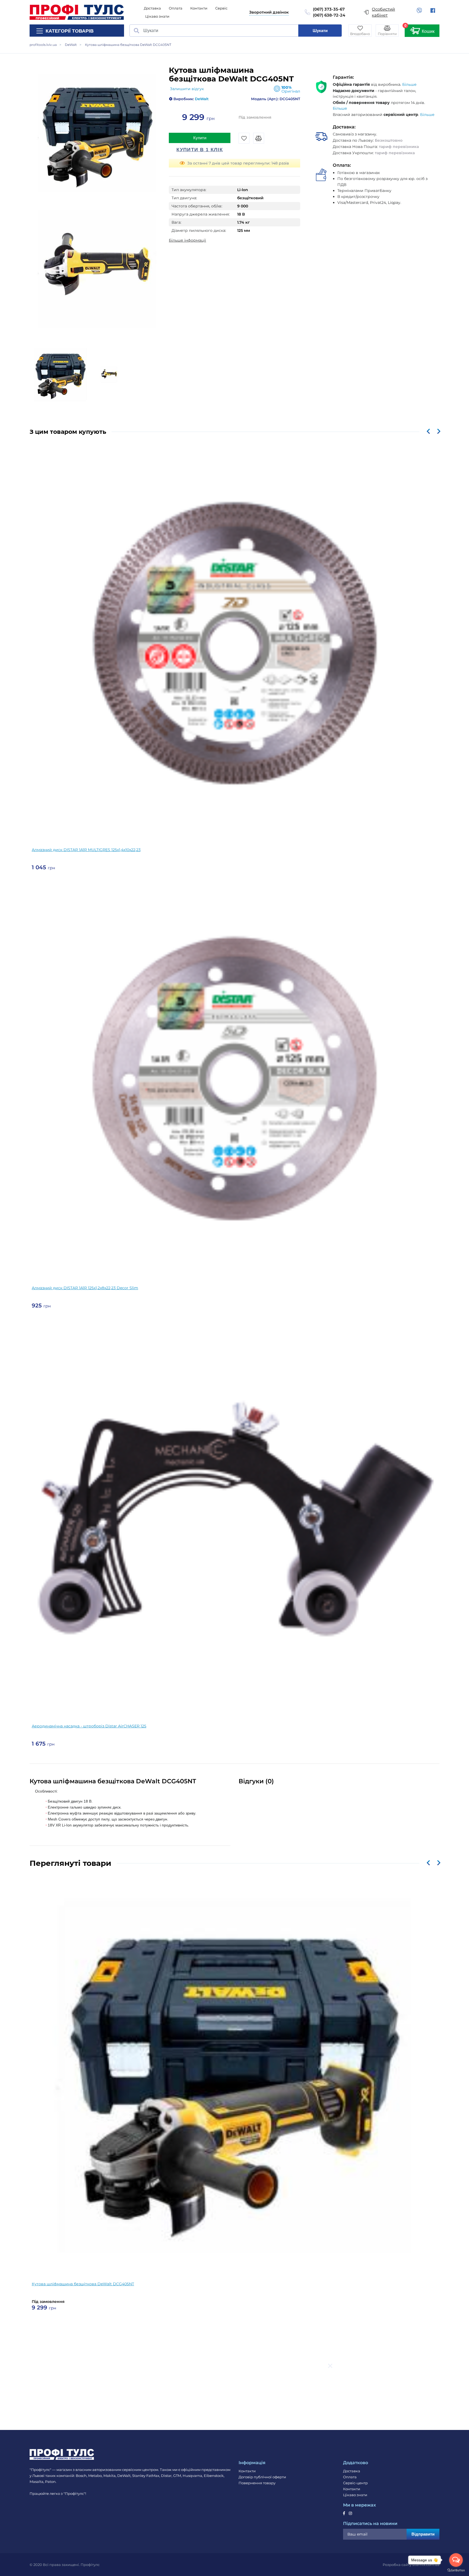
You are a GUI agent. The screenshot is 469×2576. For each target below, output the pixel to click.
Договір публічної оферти (262, 2477)
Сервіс (221, 8)
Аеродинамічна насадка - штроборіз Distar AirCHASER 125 (89, 1726)
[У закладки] (244, 138)
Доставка (152, 8)
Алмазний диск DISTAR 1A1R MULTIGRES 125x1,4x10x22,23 (86, 850)
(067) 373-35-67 (329, 9)
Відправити (423, 2534)
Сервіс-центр (355, 2483)
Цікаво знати (157, 16)
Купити (200, 138)
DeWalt (201, 99)
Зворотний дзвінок (269, 12)
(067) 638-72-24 (329, 15)
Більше (409, 84)
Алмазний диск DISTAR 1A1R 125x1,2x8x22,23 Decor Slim (85, 1288)
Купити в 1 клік (200, 150)
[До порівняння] (259, 138)
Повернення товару (257, 2483)
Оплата (176, 8)
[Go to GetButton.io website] (456, 2570)
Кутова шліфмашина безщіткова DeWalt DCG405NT (83, 2284)
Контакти (199, 8)
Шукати (320, 31)
